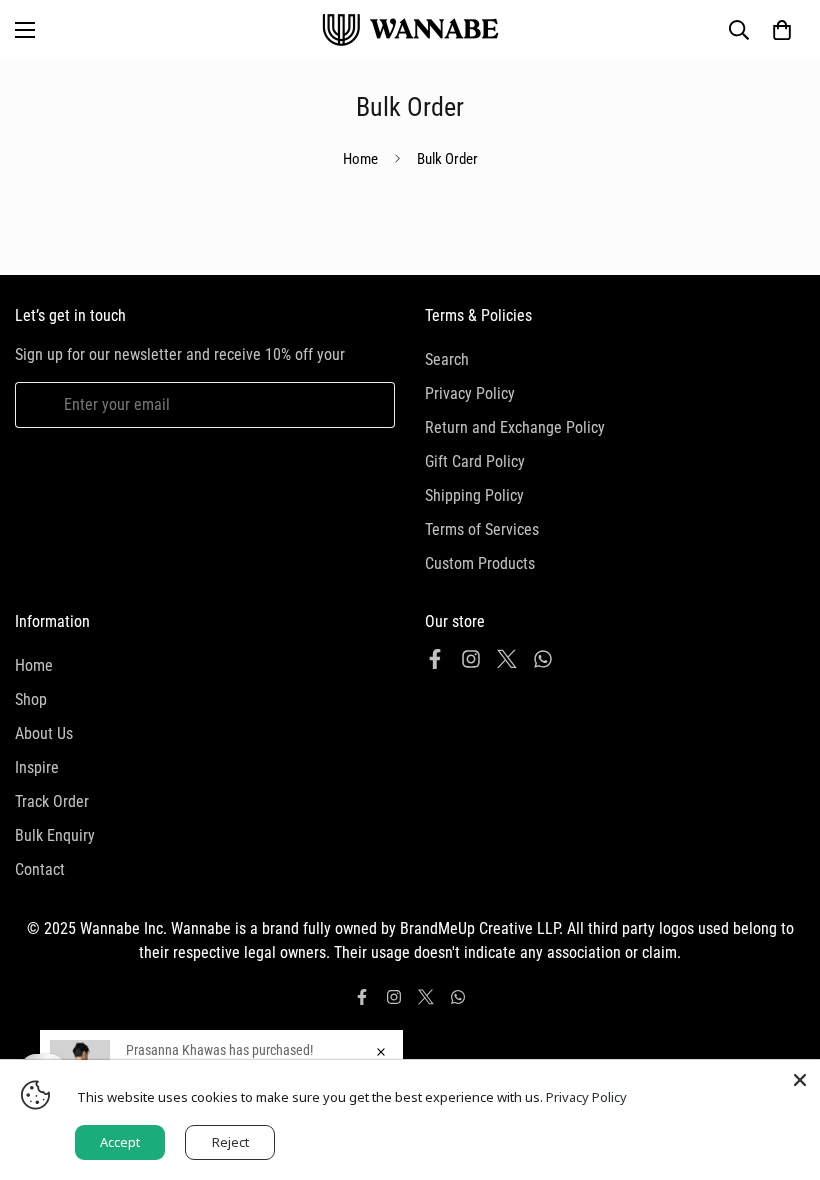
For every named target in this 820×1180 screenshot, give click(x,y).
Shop (31, 699)
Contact (40, 869)
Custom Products (480, 563)
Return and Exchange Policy (515, 427)
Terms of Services (482, 529)
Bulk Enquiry (55, 835)
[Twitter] (507, 659)
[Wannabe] (410, 30)
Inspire (37, 767)
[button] (782, 30)
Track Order (52, 801)
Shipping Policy (474, 495)
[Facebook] (435, 659)
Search (447, 359)
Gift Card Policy (475, 461)
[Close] (800, 1080)
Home (360, 159)
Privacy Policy (470, 393)
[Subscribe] (372, 405)
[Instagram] (471, 659)
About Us (44, 733)
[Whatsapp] (543, 659)
